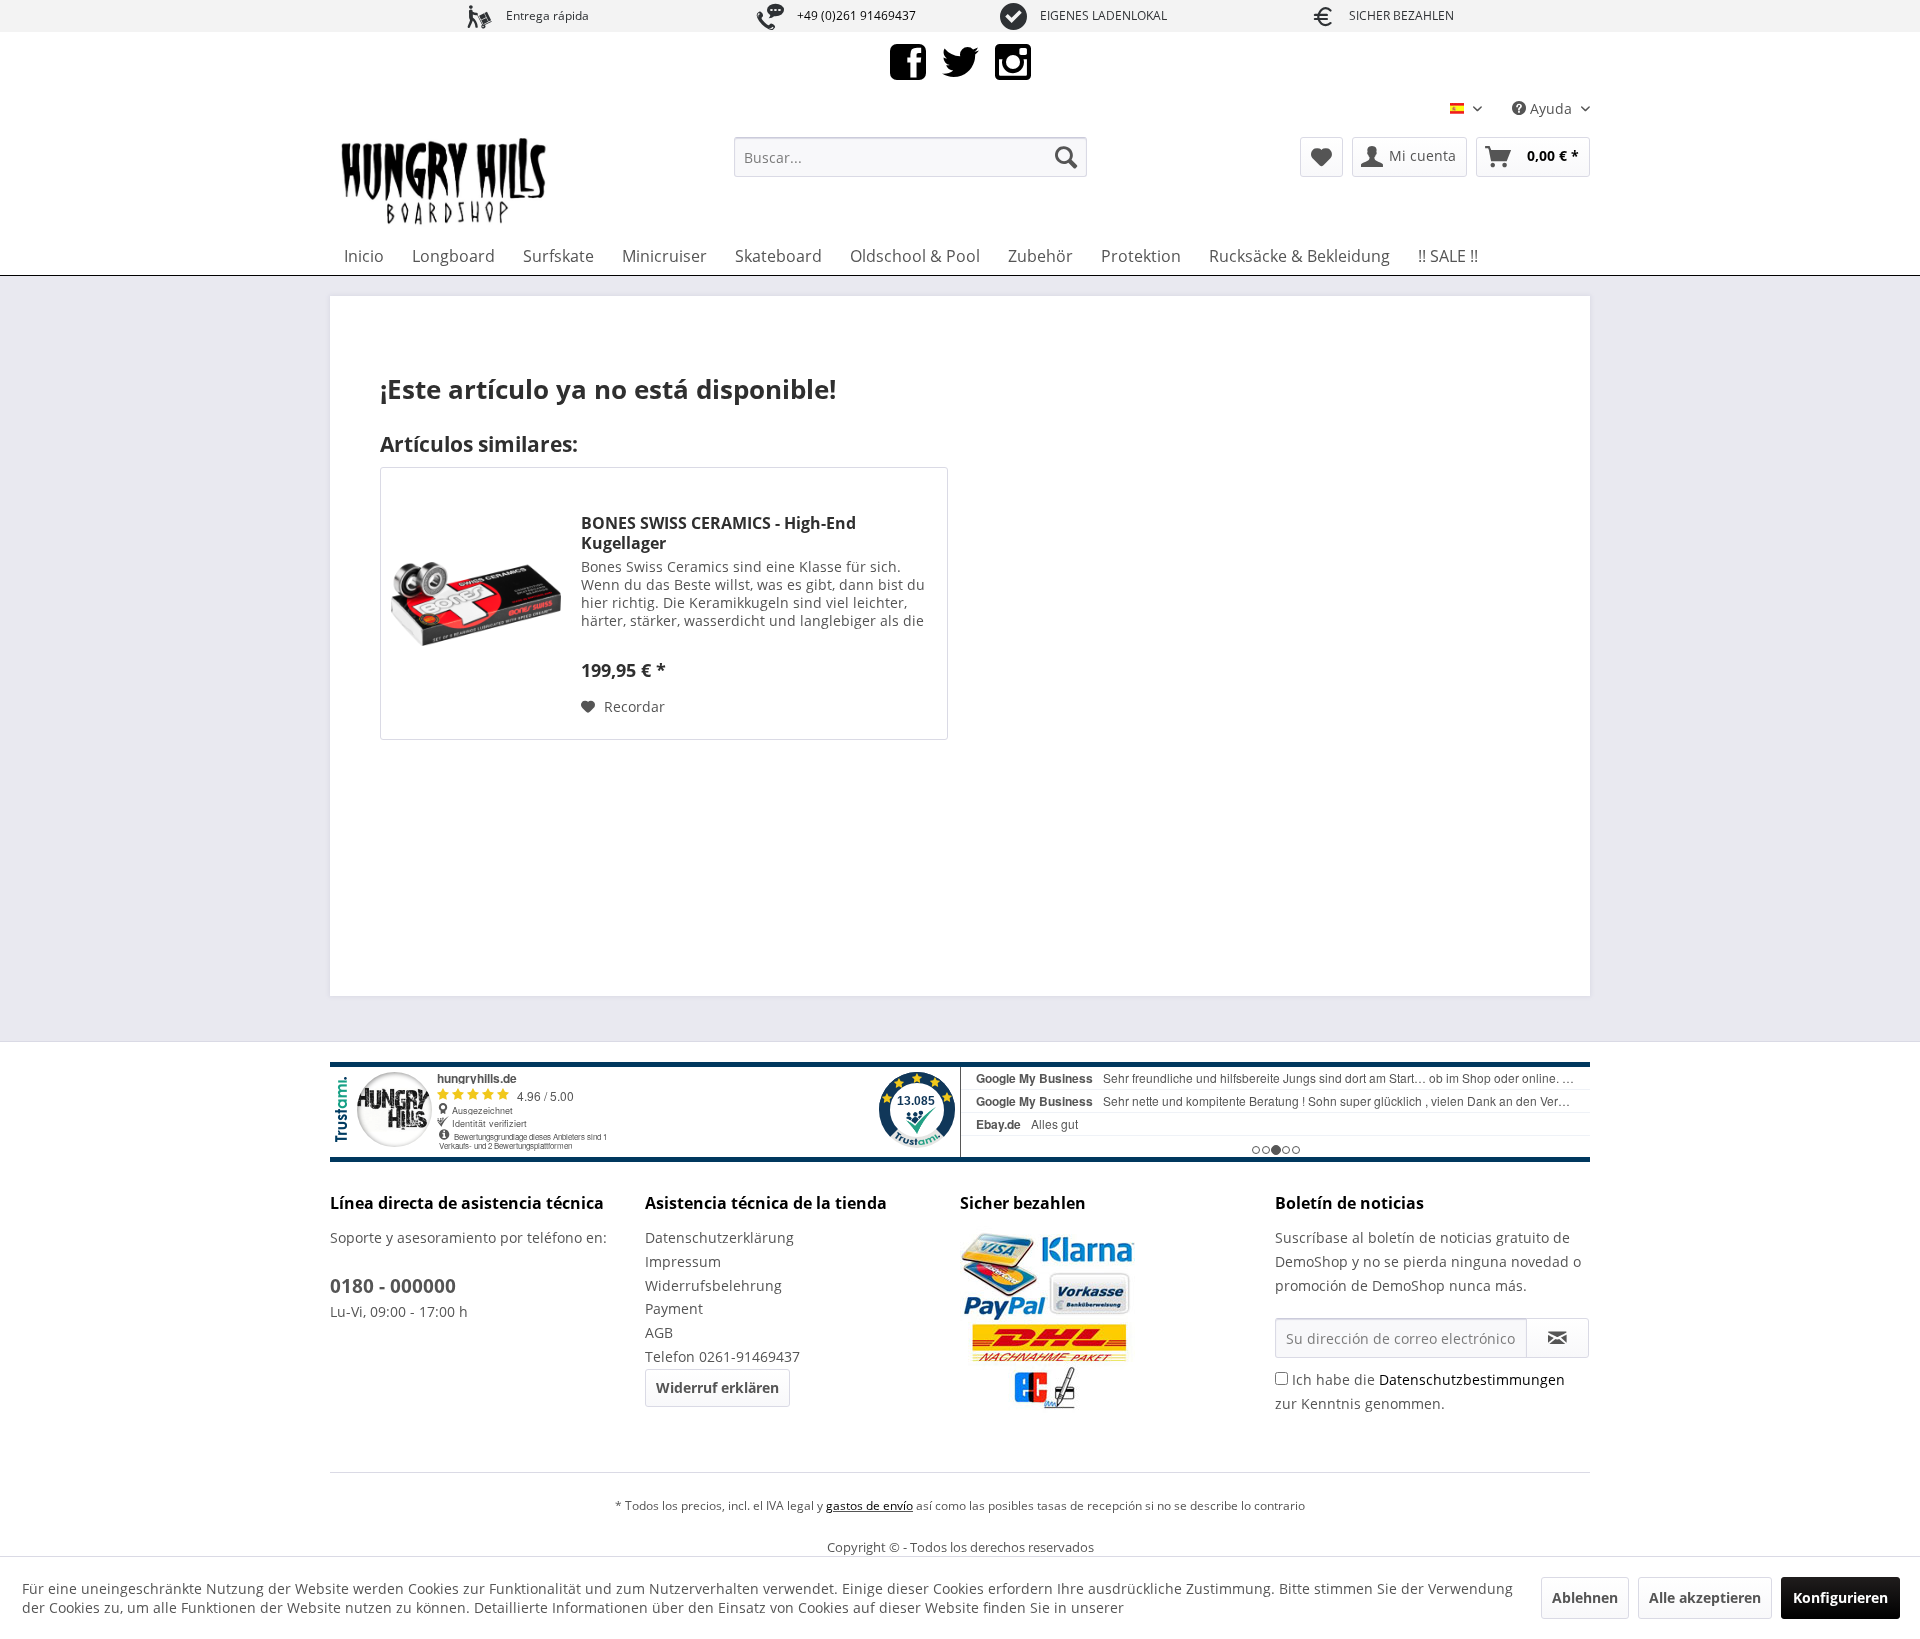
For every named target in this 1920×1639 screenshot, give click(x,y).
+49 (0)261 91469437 (856, 15)
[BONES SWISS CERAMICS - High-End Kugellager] (476, 603)
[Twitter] (960, 60)
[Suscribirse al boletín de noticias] (1557, 1338)
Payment (674, 1308)
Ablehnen (1585, 1597)
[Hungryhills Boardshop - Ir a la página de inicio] (445, 182)
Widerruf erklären (717, 1387)
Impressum (683, 1261)
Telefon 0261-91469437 (722, 1356)
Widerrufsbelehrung (713, 1285)
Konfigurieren (1840, 1597)
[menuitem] (910, 157)
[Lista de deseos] (1321, 157)
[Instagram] (1013, 60)
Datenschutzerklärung (719, 1237)
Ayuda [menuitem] (1551, 108)
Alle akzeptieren (1705, 1597)
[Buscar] (1066, 157)
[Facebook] (908, 60)
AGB (659, 1332)
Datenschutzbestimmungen (1472, 1379)
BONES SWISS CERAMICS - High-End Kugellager (718, 533)
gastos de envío (869, 1505)
